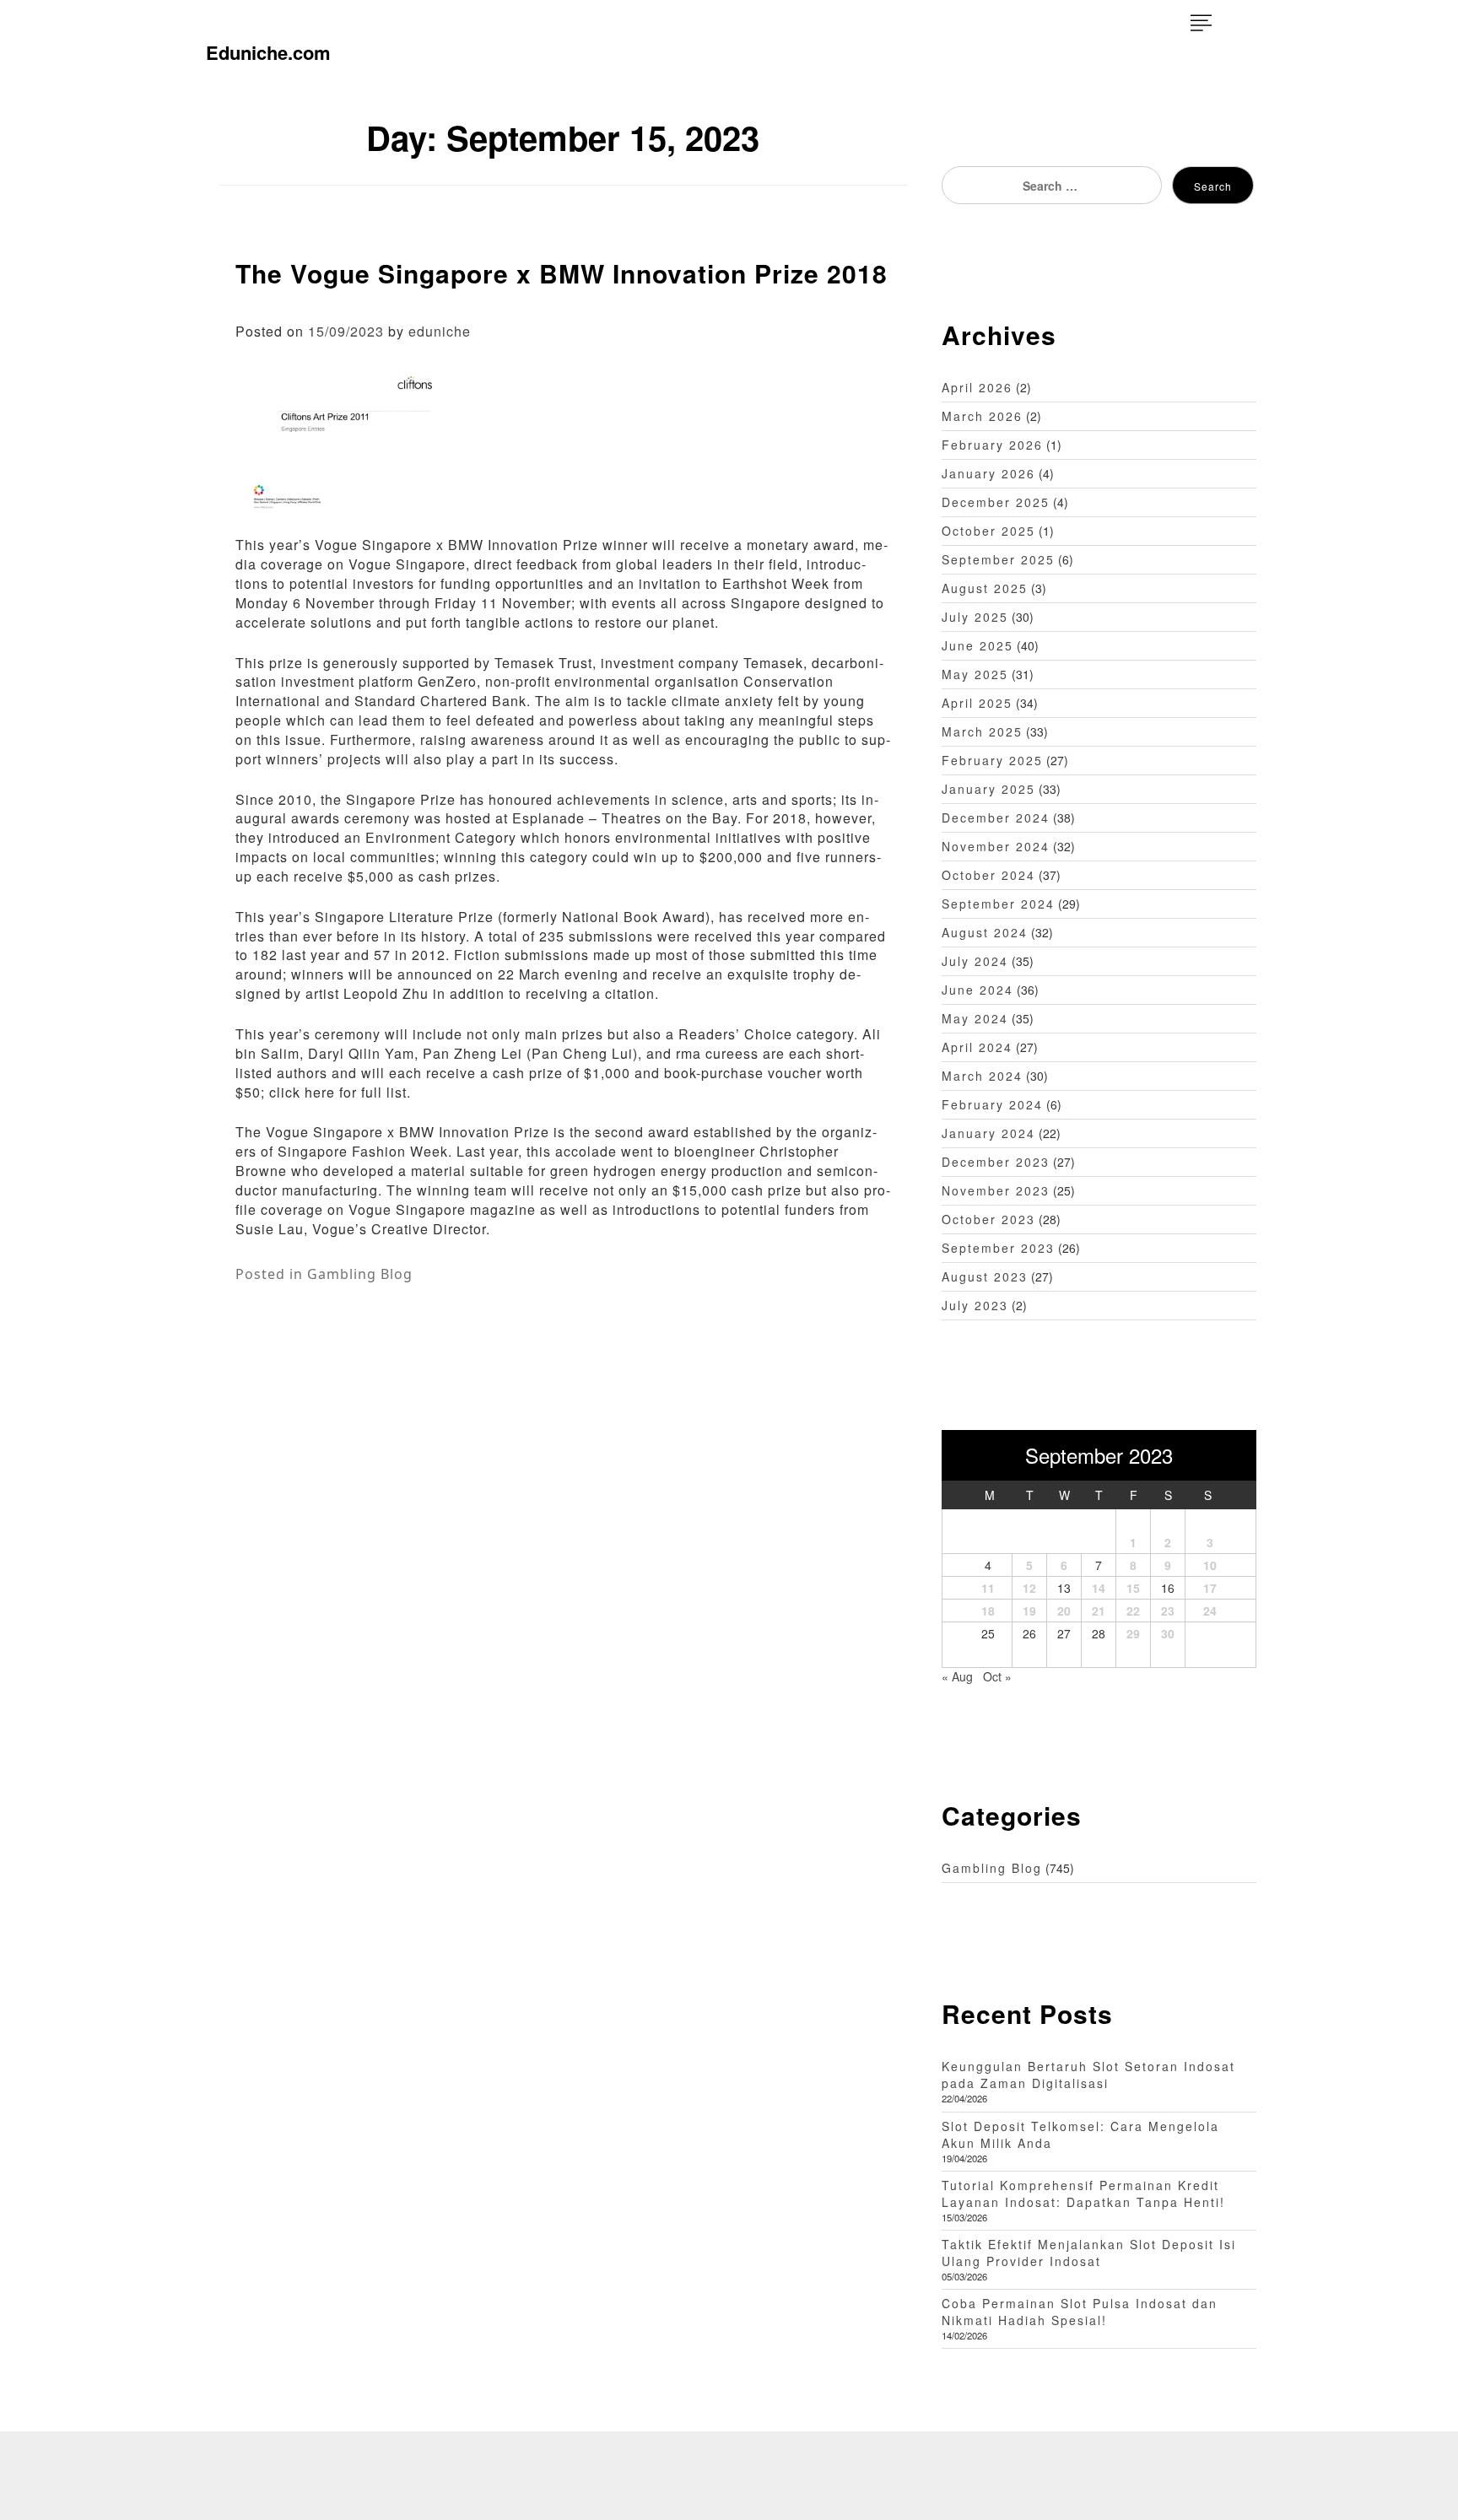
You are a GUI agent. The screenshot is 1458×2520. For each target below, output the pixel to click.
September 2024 (998, 904)
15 (1133, 1588)
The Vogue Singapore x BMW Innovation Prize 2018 (562, 273)
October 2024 (988, 875)
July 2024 (975, 961)
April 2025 (977, 703)
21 (1099, 1611)
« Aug (957, 1676)
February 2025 (992, 760)
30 (1168, 1633)
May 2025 (975, 674)
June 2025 (977, 645)
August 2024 (985, 932)
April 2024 (977, 1047)
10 (1210, 1565)
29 (1133, 1633)
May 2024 (975, 1018)
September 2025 (998, 559)
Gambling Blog (360, 1274)
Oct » (997, 1676)
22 (1133, 1611)
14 (1099, 1588)
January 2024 (988, 1133)
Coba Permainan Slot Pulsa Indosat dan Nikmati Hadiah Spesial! (1080, 2312)
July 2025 (975, 617)
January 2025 (988, 789)
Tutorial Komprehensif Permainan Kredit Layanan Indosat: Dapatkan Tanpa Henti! (1083, 2194)
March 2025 (982, 731)
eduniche (440, 331)
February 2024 (992, 1104)
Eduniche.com (268, 52)
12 (1029, 1588)
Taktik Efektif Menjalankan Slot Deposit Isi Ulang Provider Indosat (1089, 2253)
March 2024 (982, 1076)
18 (988, 1611)
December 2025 (996, 502)
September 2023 (998, 1248)
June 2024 (977, 990)
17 (1210, 1588)
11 (988, 1588)
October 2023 (988, 1219)
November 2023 (996, 1190)
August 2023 (985, 1276)
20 (1064, 1611)
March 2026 (982, 416)
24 (1210, 1611)
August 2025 (985, 588)
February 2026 (992, 445)
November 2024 (996, 846)
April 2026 (977, 387)
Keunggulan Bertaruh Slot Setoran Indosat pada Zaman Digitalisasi (1088, 2075)
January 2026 (988, 473)
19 (1029, 1611)
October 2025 (988, 531)
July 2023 (975, 1305)
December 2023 (996, 1162)
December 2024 (996, 818)
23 (1168, 1611)
